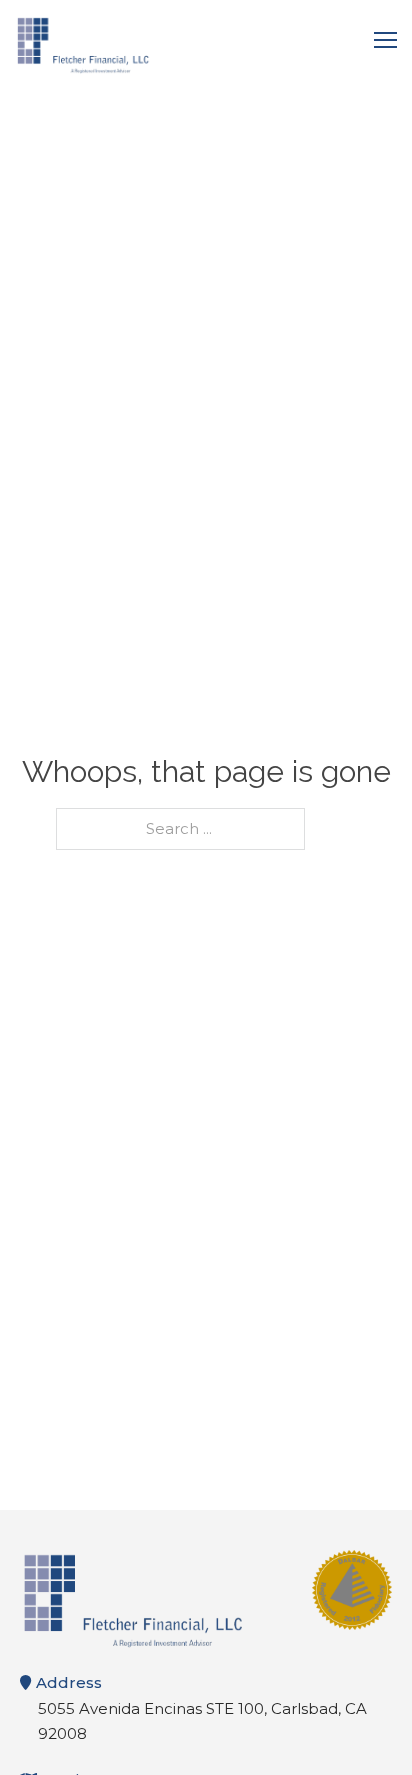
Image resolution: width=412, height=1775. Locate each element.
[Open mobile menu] (385, 40)
